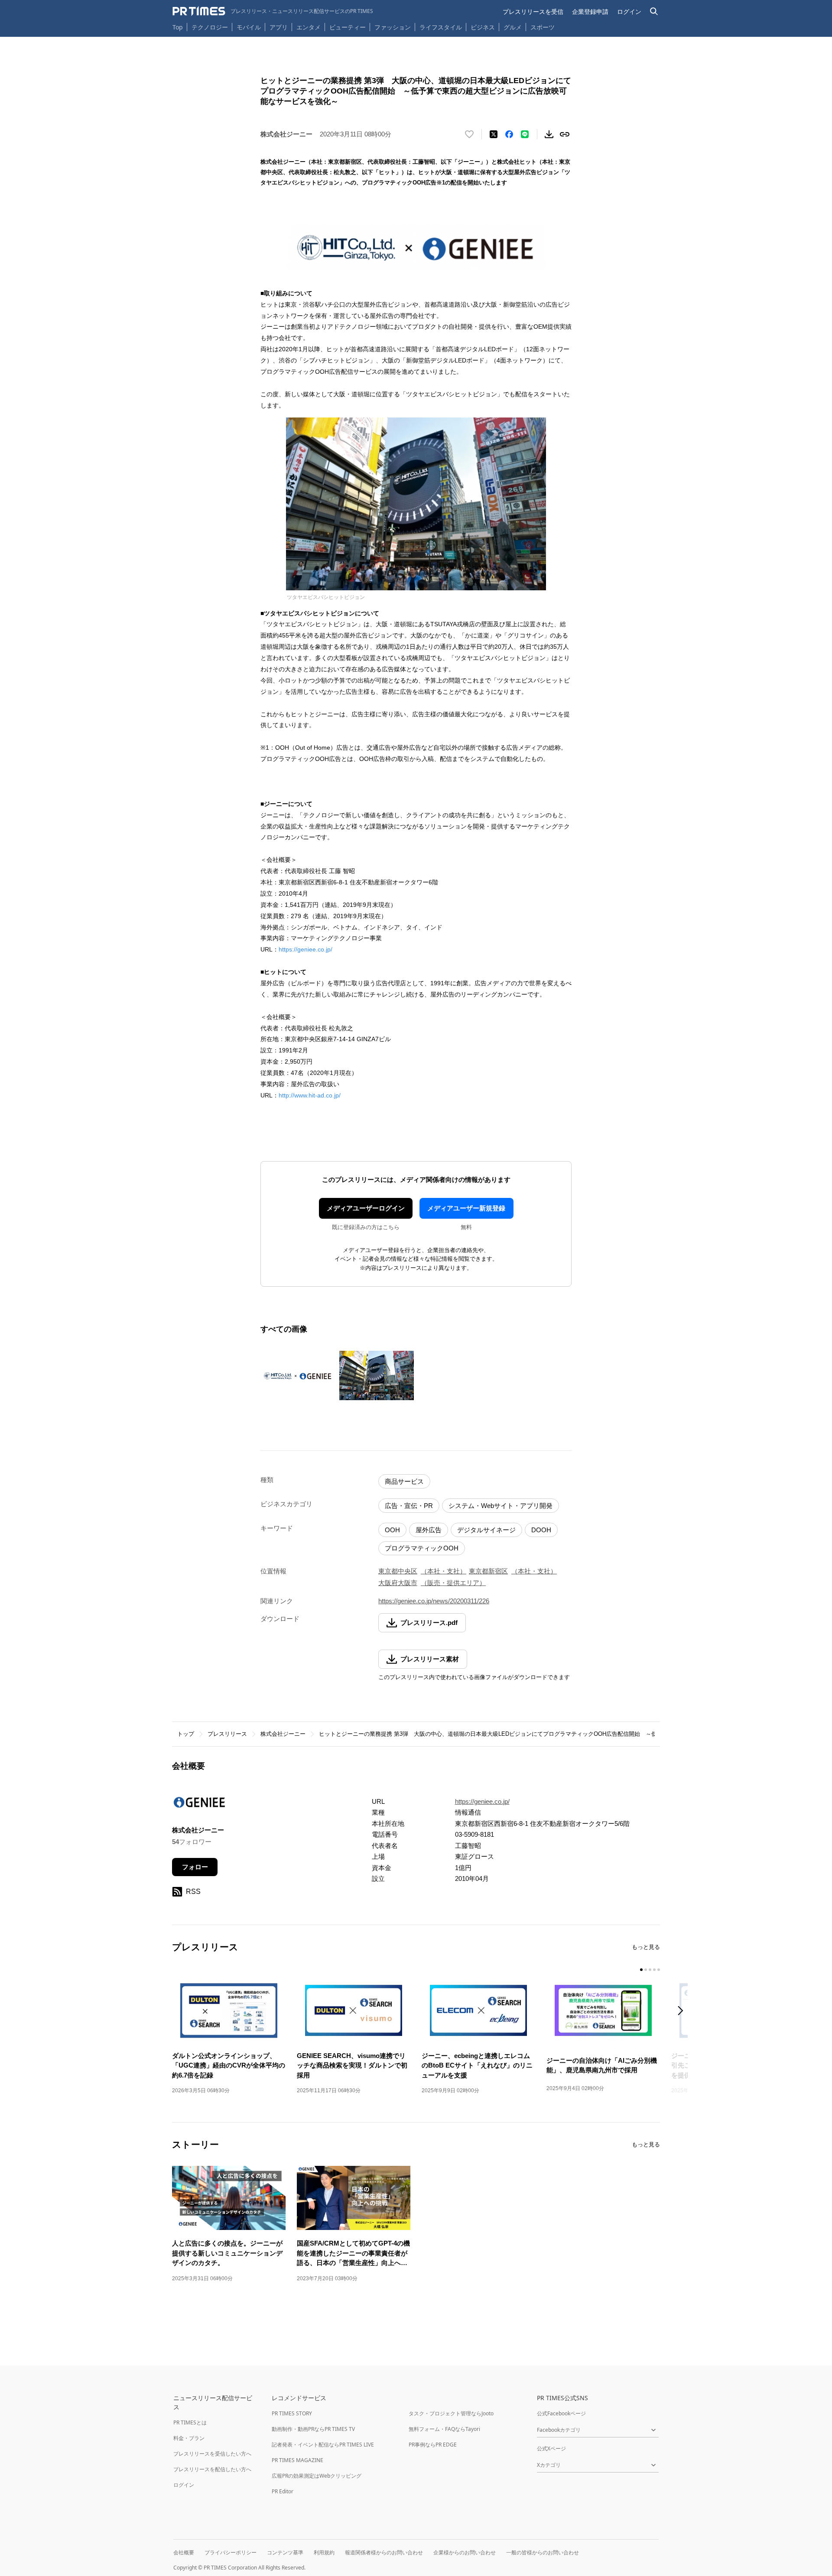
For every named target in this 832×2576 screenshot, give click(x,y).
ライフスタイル (441, 27)
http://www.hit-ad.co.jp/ (310, 1095)
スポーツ (543, 27)
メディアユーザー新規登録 (466, 1208)
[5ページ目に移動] (659, 1970)
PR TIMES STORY (292, 2413)
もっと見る (646, 1947)
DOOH (541, 1530)
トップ (186, 1734)
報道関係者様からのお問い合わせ (384, 2552)
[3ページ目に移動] (650, 1970)
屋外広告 (429, 1530)
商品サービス (404, 1481)
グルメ (513, 27)
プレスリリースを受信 (533, 11)
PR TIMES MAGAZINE (297, 2460)
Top (178, 27)
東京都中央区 (398, 1571)
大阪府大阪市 (398, 1583)
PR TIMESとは (190, 2422)
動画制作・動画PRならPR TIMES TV (313, 2429)
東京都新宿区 (488, 1571)
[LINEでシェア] (525, 134)
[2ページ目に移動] (646, 1970)
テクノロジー (210, 27)
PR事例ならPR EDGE (433, 2445)
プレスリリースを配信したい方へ (212, 2469)
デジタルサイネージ (486, 1530)
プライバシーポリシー (231, 2552)
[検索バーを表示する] (654, 11)
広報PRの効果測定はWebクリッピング (317, 2476)
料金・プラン (189, 2438)
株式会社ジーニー (283, 1734)
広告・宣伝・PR (409, 1506)
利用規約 (324, 2552)
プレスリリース (227, 1734)
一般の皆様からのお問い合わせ (543, 2552)
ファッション (393, 27)
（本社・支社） (444, 1571)
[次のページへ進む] (683, 2011)
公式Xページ (551, 2448)
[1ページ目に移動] (641, 1970)
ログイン (629, 11)
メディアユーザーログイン (366, 1208)
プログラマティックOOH (422, 1548)
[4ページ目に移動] (654, 1970)
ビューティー (348, 27)
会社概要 (184, 2552)
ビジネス (483, 27)
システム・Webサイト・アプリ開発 (500, 1506)
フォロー (195, 1867)
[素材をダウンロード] (549, 134)
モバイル (249, 27)
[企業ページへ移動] (199, 1805)
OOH (392, 1530)
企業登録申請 (590, 11)
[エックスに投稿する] (494, 134)
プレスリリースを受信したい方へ (212, 2454)
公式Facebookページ (561, 2413)
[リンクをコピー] (565, 134)
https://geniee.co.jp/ (305, 949)
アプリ (279, 27)
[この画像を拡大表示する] (298, 1375)
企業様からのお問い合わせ (465, 2552)
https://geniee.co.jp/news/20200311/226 (434, 1601)
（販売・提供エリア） (453, 1583)
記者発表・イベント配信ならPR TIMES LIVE (323, 2445)
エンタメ (309, 27)
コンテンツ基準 (285, 2552)
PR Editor (283, 2491)
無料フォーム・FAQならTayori (444, 2429)
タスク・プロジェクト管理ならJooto (451, 2413)
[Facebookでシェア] (509, 134)
